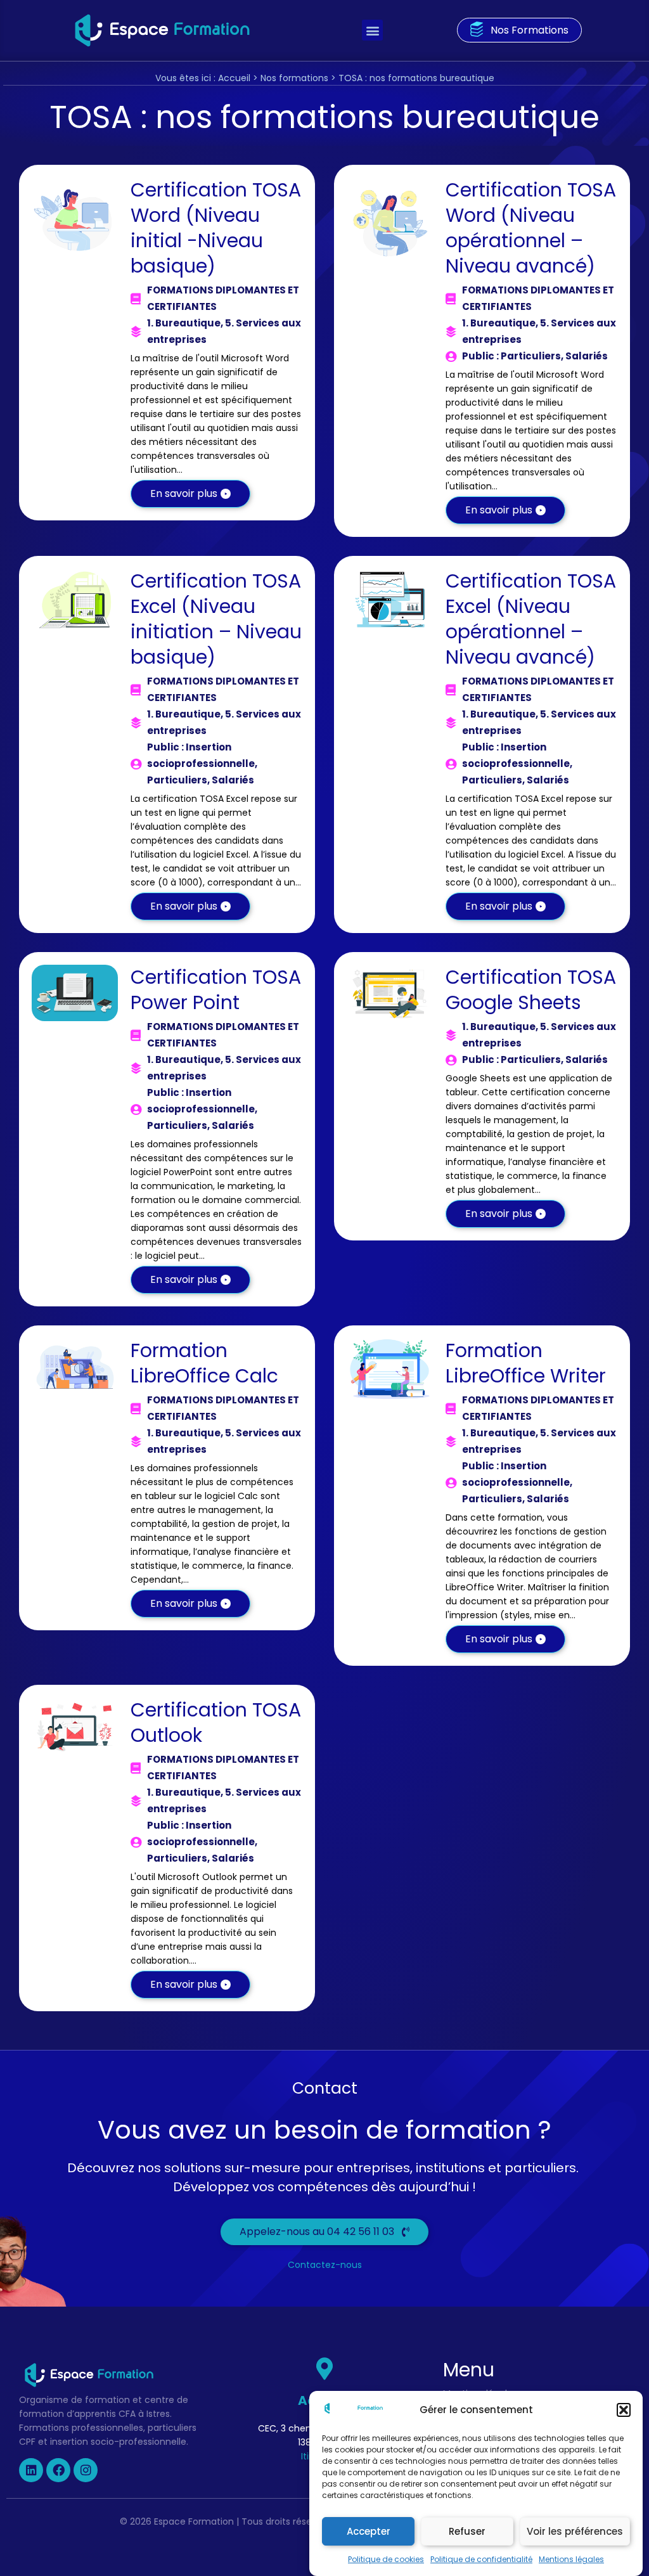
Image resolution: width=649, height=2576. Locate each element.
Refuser (467, 2531)
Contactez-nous (325, 2265)
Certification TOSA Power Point (216, 990)
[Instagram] (86, 2470)
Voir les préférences (575, 2531)
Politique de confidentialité (481, 2559)
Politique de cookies (386, 2559)
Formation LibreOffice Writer (526, 1363)
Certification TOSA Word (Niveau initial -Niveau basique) (216, 228)
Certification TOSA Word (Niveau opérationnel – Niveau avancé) (531, 228)
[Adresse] (324, 2368)
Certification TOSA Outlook (216, 1723)
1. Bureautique (184, 323)
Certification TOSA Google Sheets (531, 990)
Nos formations (294, 78)
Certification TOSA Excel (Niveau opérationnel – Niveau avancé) (531, 619)
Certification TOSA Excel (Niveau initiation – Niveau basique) (216, 619)
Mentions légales (571, 2559)
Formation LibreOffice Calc (204, 1363)
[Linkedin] (31, 2470)
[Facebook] (58, 2470)
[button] (624, 2410)
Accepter (369, 2531)
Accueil (234, 78)
